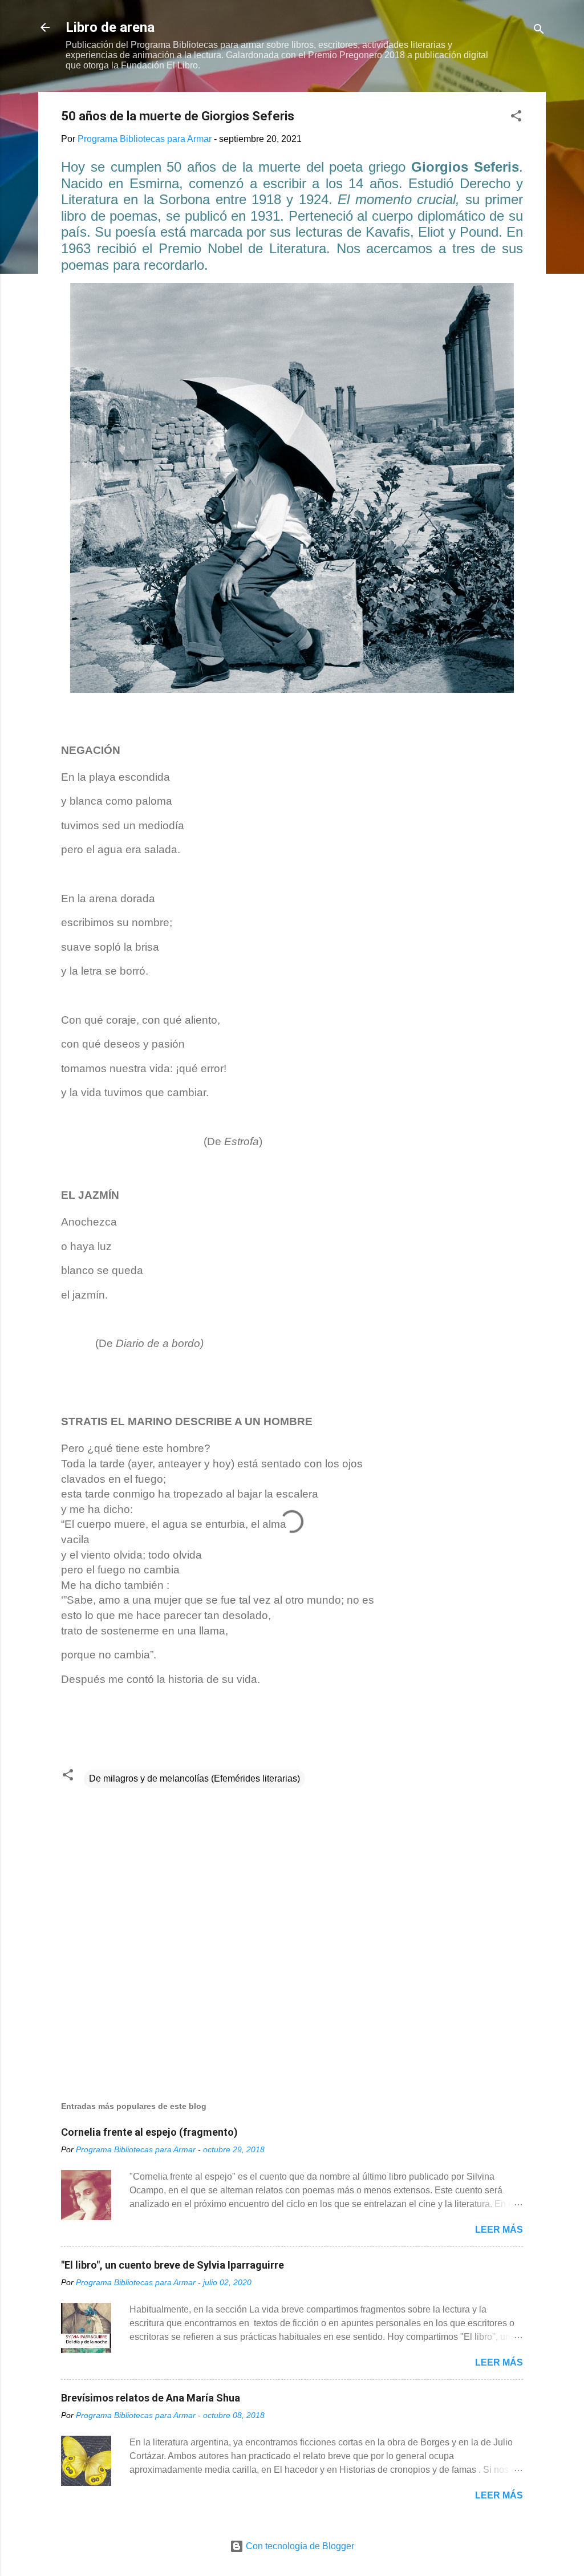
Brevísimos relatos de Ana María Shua (151, 2398)
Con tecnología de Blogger (299, 2546)
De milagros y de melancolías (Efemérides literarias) (194, 1778)
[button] (516, 118)
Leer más (499, 2230)
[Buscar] (539, 31)
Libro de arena (110, 27)
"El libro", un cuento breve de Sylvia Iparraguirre (173, 2265)
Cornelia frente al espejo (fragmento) (149, 2132)
